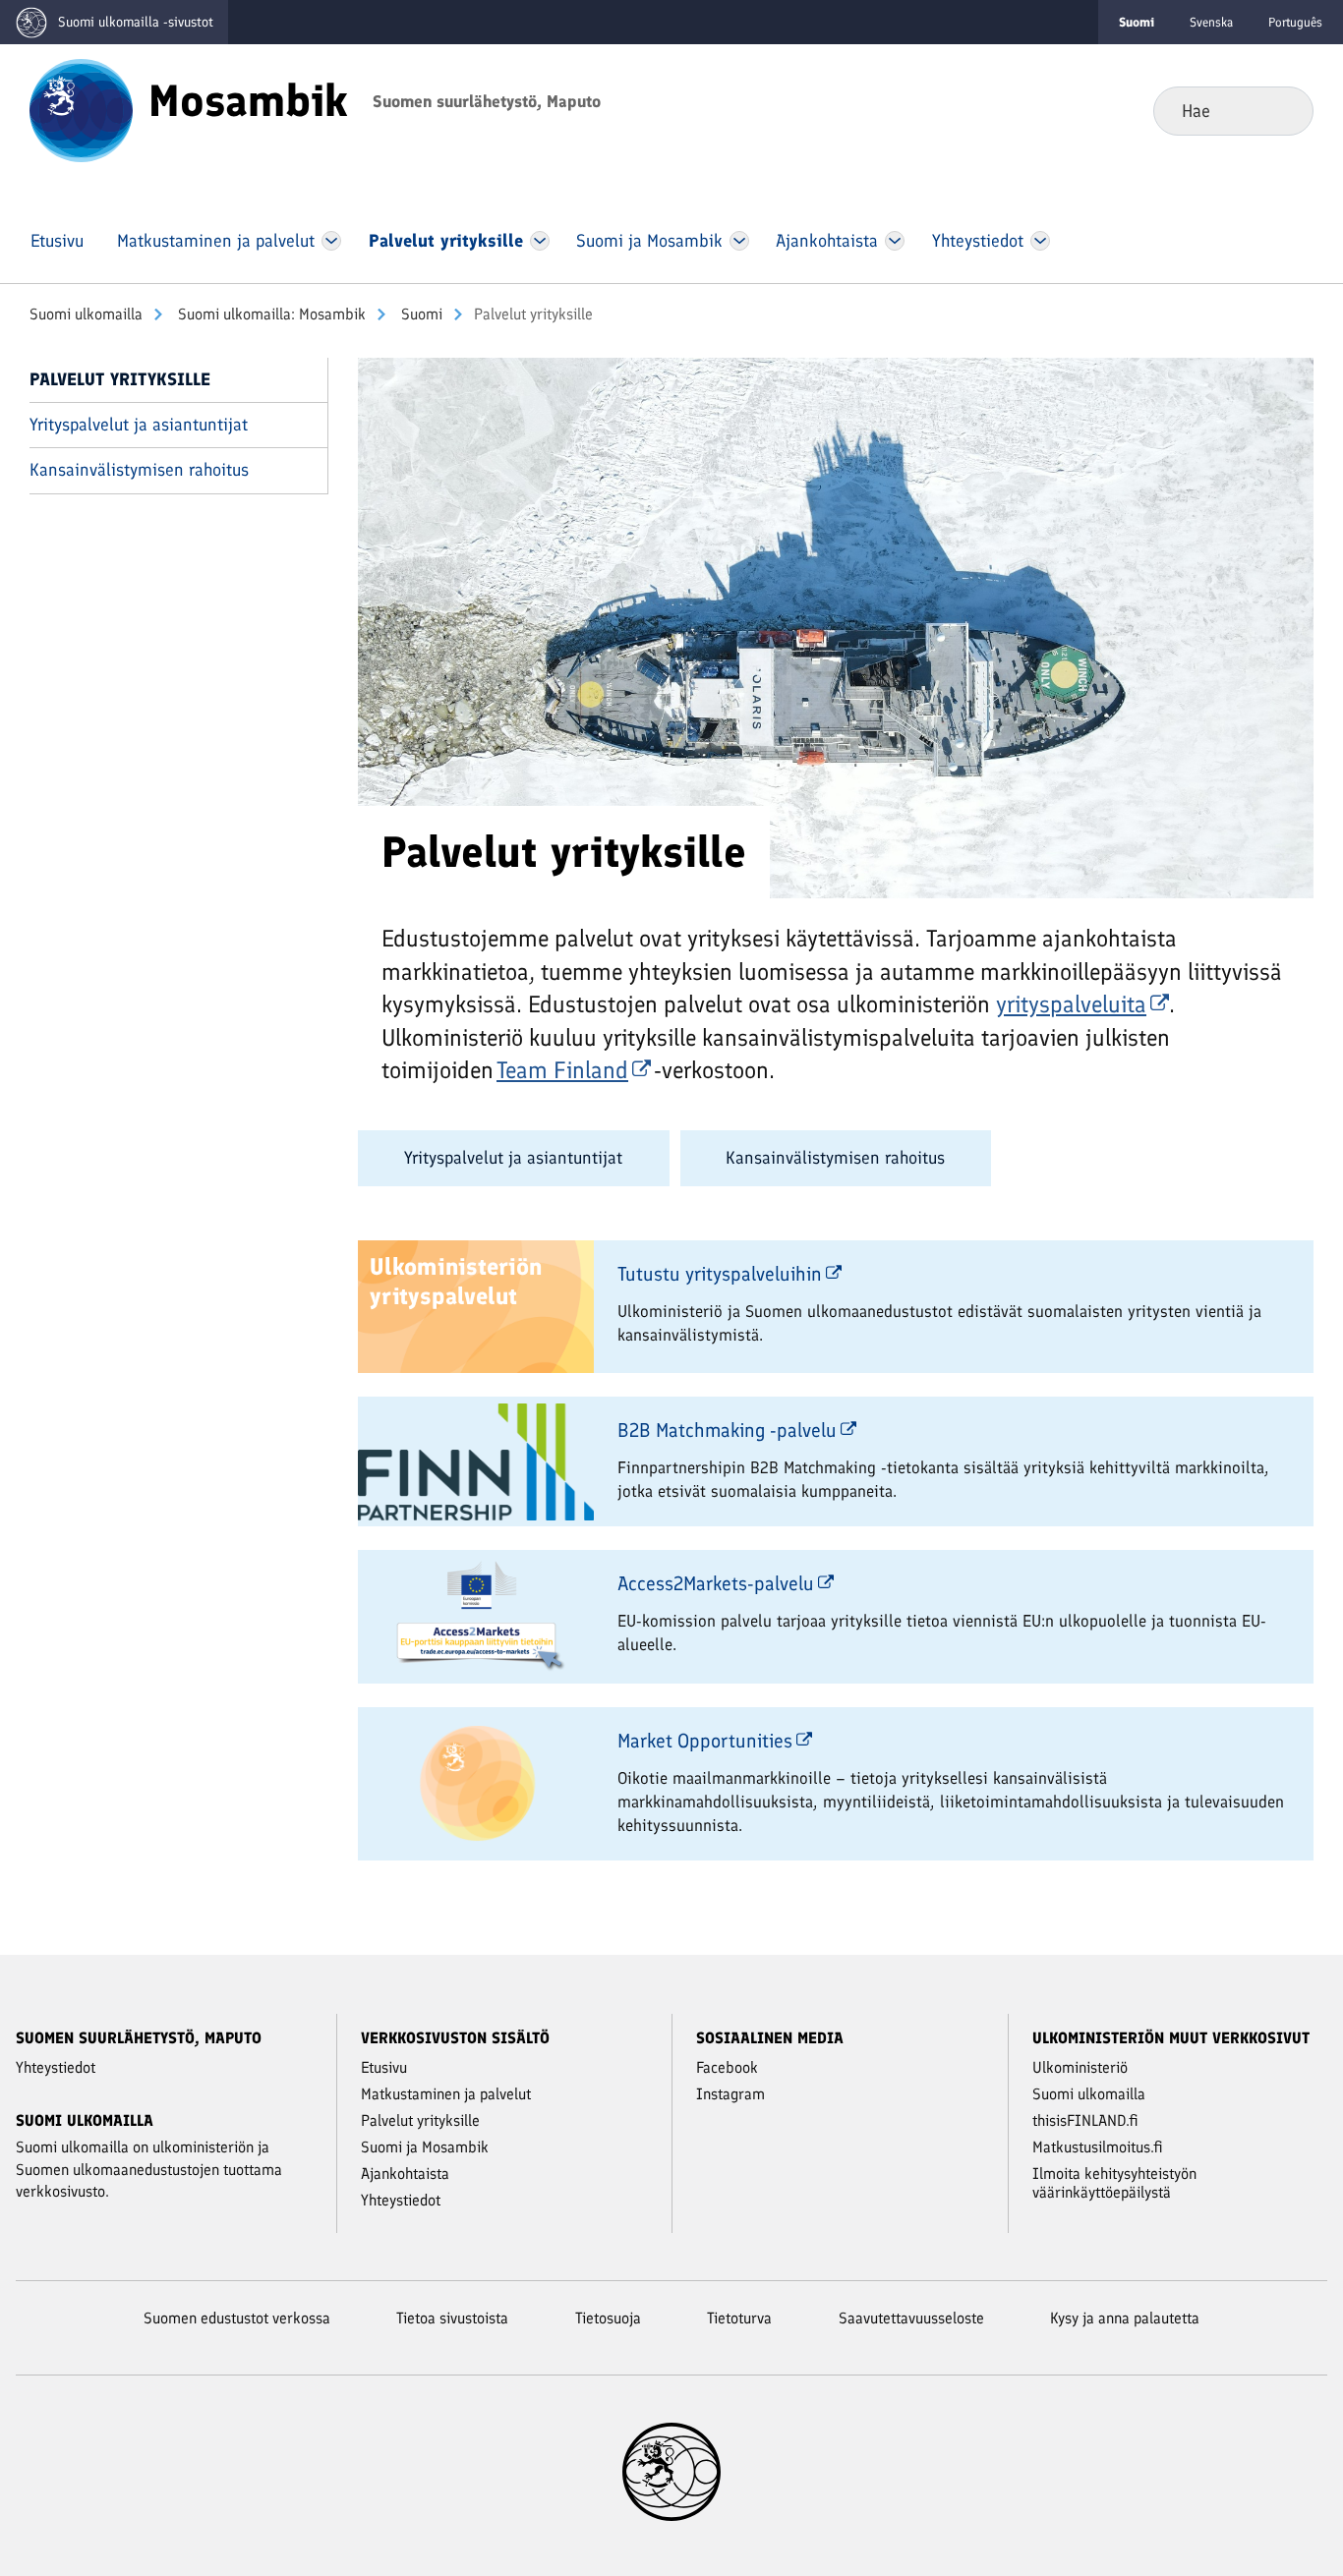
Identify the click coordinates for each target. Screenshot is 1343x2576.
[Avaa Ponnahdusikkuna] (836, 626)
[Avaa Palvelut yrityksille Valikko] (539, 241)
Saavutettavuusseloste (911, 2318)
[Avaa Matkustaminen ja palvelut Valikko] (331, 241)
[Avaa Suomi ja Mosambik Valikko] (739, 241)
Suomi (420, 314)
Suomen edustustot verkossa (237, 2318)
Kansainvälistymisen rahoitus (139, 470)
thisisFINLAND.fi (1085, 2120)
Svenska (1211, 22)
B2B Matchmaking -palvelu (727, 1430)
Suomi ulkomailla (86, 314)
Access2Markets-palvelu (716, 1583)
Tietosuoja (608, 2318)
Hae (1283, 110)
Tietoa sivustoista (452, 2318)
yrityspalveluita (1071, 1004)
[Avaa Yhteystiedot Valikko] (1040, 241)
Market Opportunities (705, 1741)
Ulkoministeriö (1080, 2067)
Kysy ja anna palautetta (1125, 2318)
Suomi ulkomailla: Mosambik (270, 314)
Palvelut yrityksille (120, 379)
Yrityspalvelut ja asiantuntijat (139, 425)
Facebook (727, 2067)
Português (1295, 22)
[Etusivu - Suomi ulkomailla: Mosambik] (81, 109)
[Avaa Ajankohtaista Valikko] (895, 241)
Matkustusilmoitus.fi (1098, 2147)
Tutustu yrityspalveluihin (720, 1274)
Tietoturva (739, 2318)
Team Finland (562, 1070)
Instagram (730, 2094)
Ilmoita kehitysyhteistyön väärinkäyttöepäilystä (1114, 2183)
